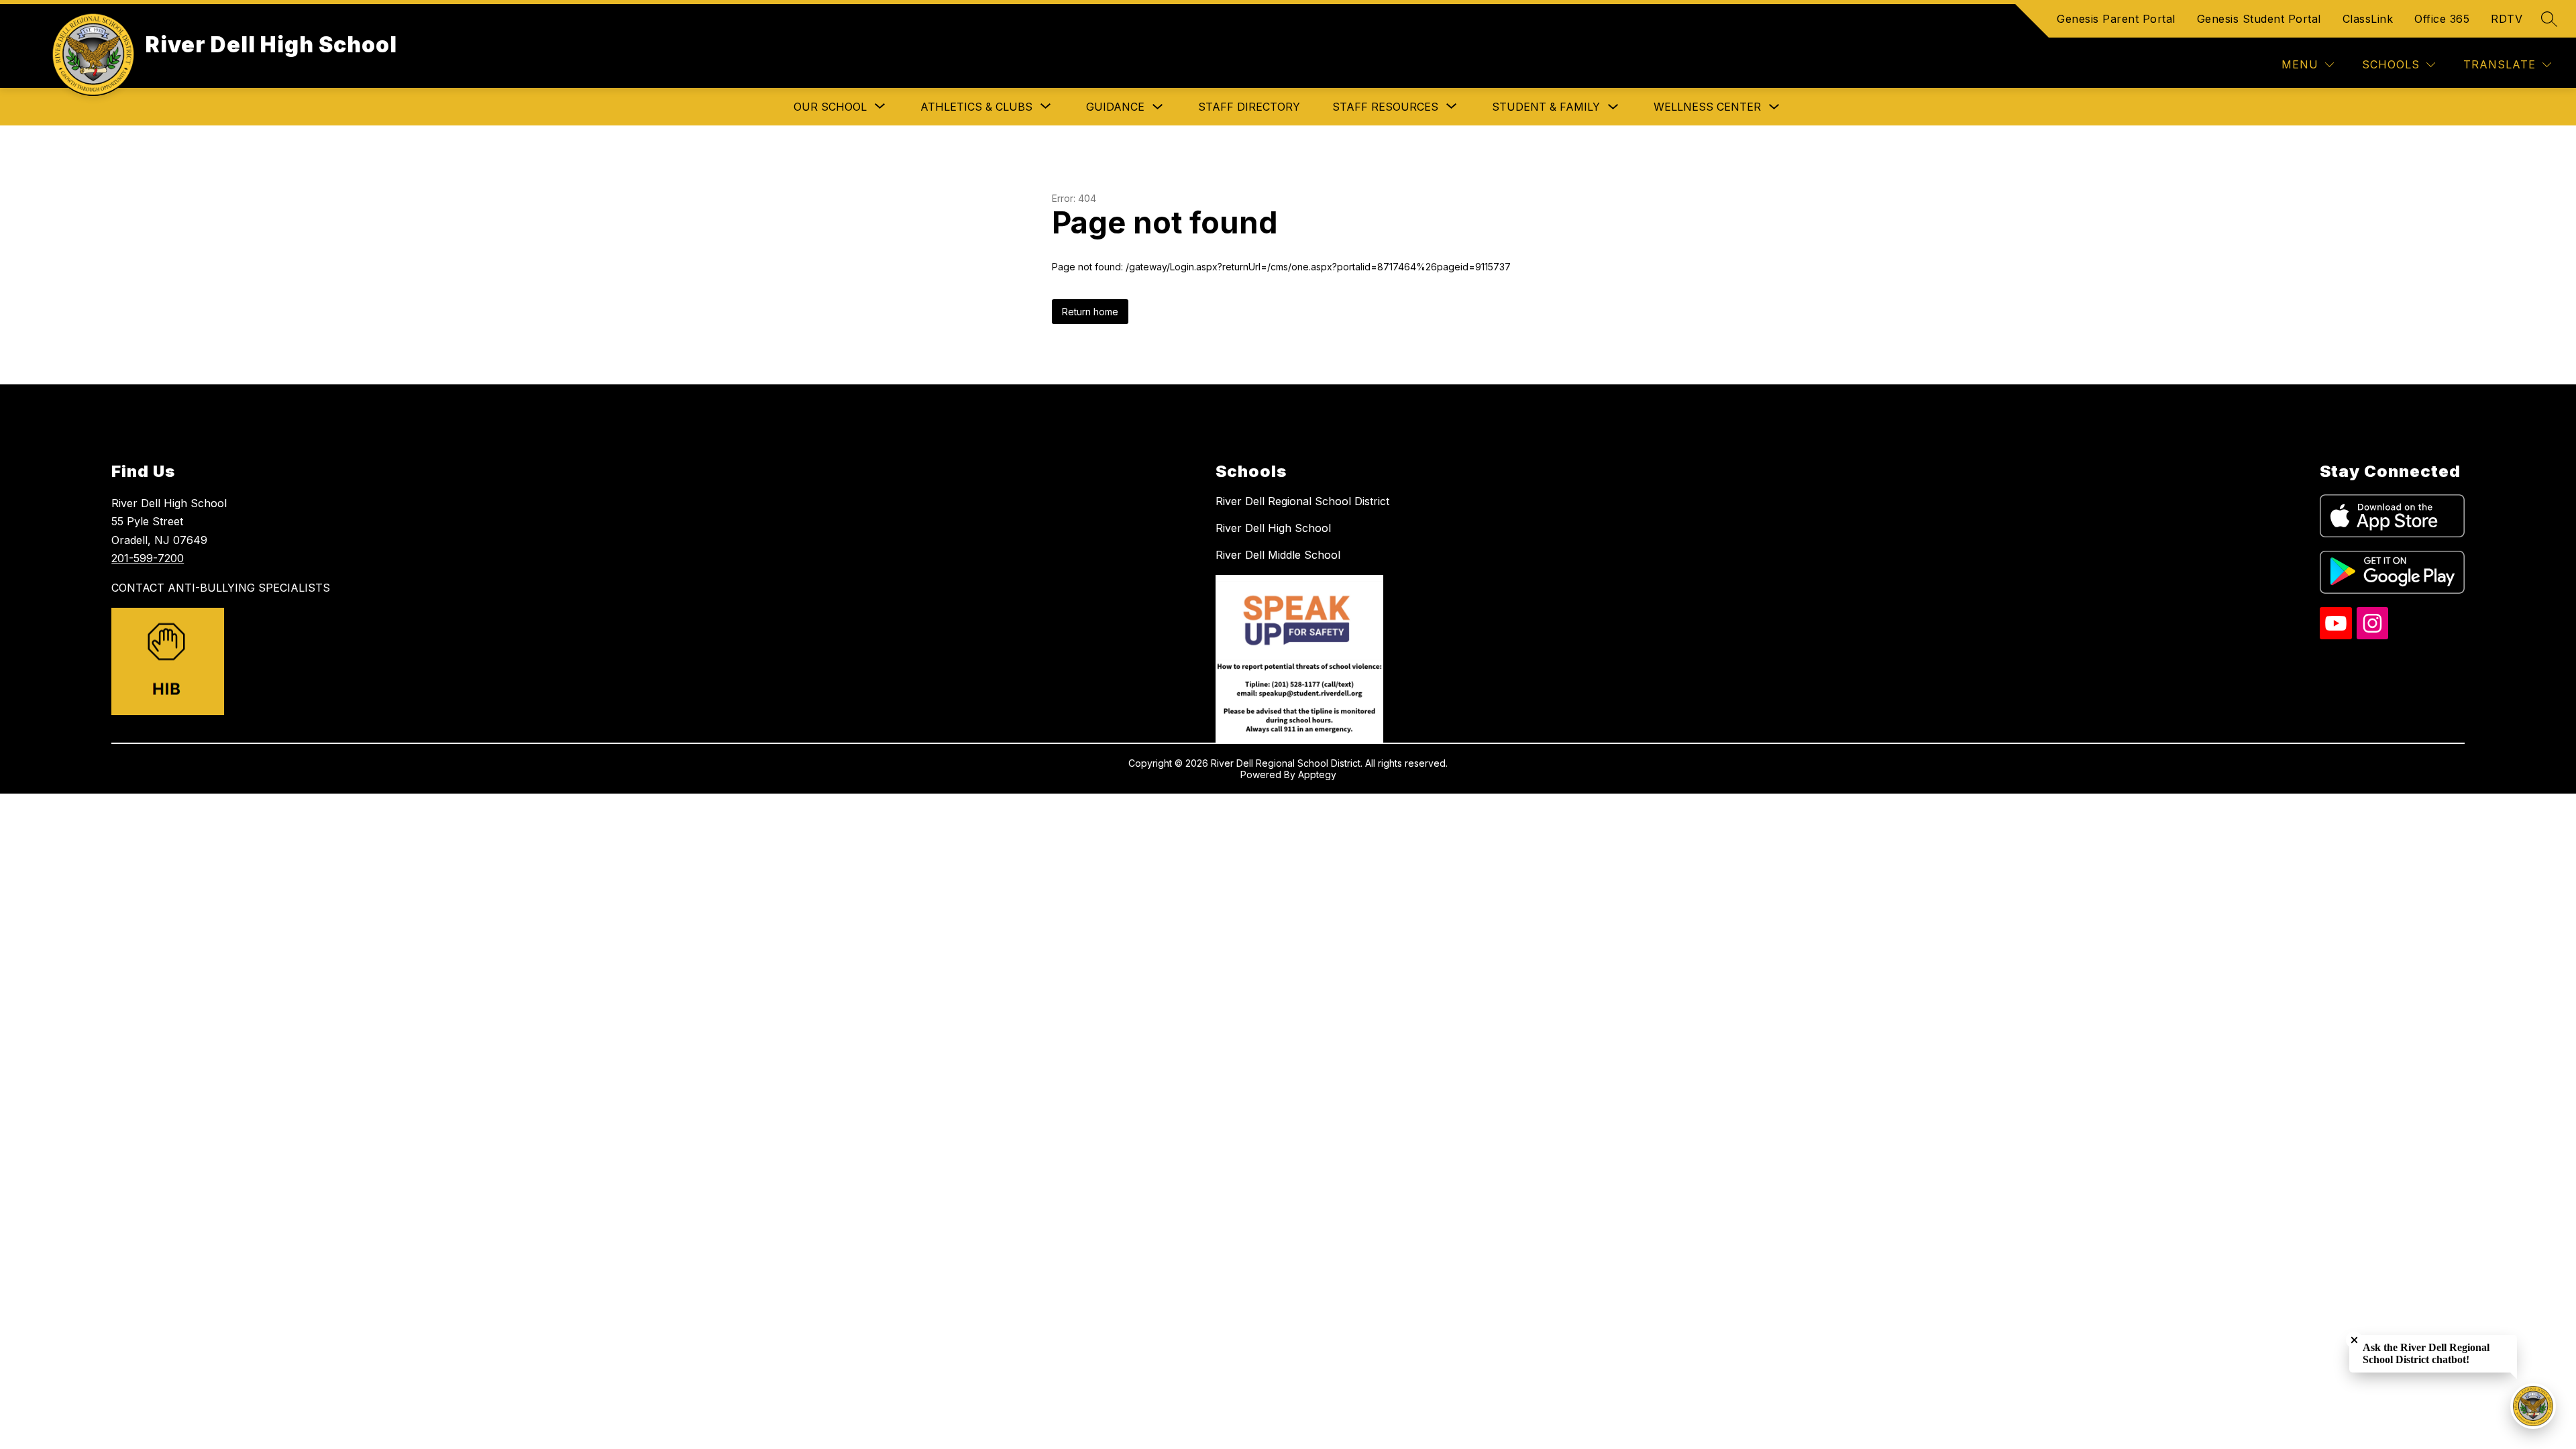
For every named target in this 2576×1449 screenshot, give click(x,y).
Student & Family (1546, 107)
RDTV (2507, 19)
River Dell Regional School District (1302, 501)
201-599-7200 (148, 558)
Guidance (1115, 107)
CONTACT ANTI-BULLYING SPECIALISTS (221, 588)
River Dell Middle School (1278, 555)
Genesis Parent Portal (2116, 19)
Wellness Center (1707, 107)
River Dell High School (1273, 528)
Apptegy (1317, 774)
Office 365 (2442, 19)
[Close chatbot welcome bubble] (2354, 1340)
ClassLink (2368, 19)
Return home (1090, 312)
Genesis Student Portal (2259, 19)
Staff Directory (1249, 107)
